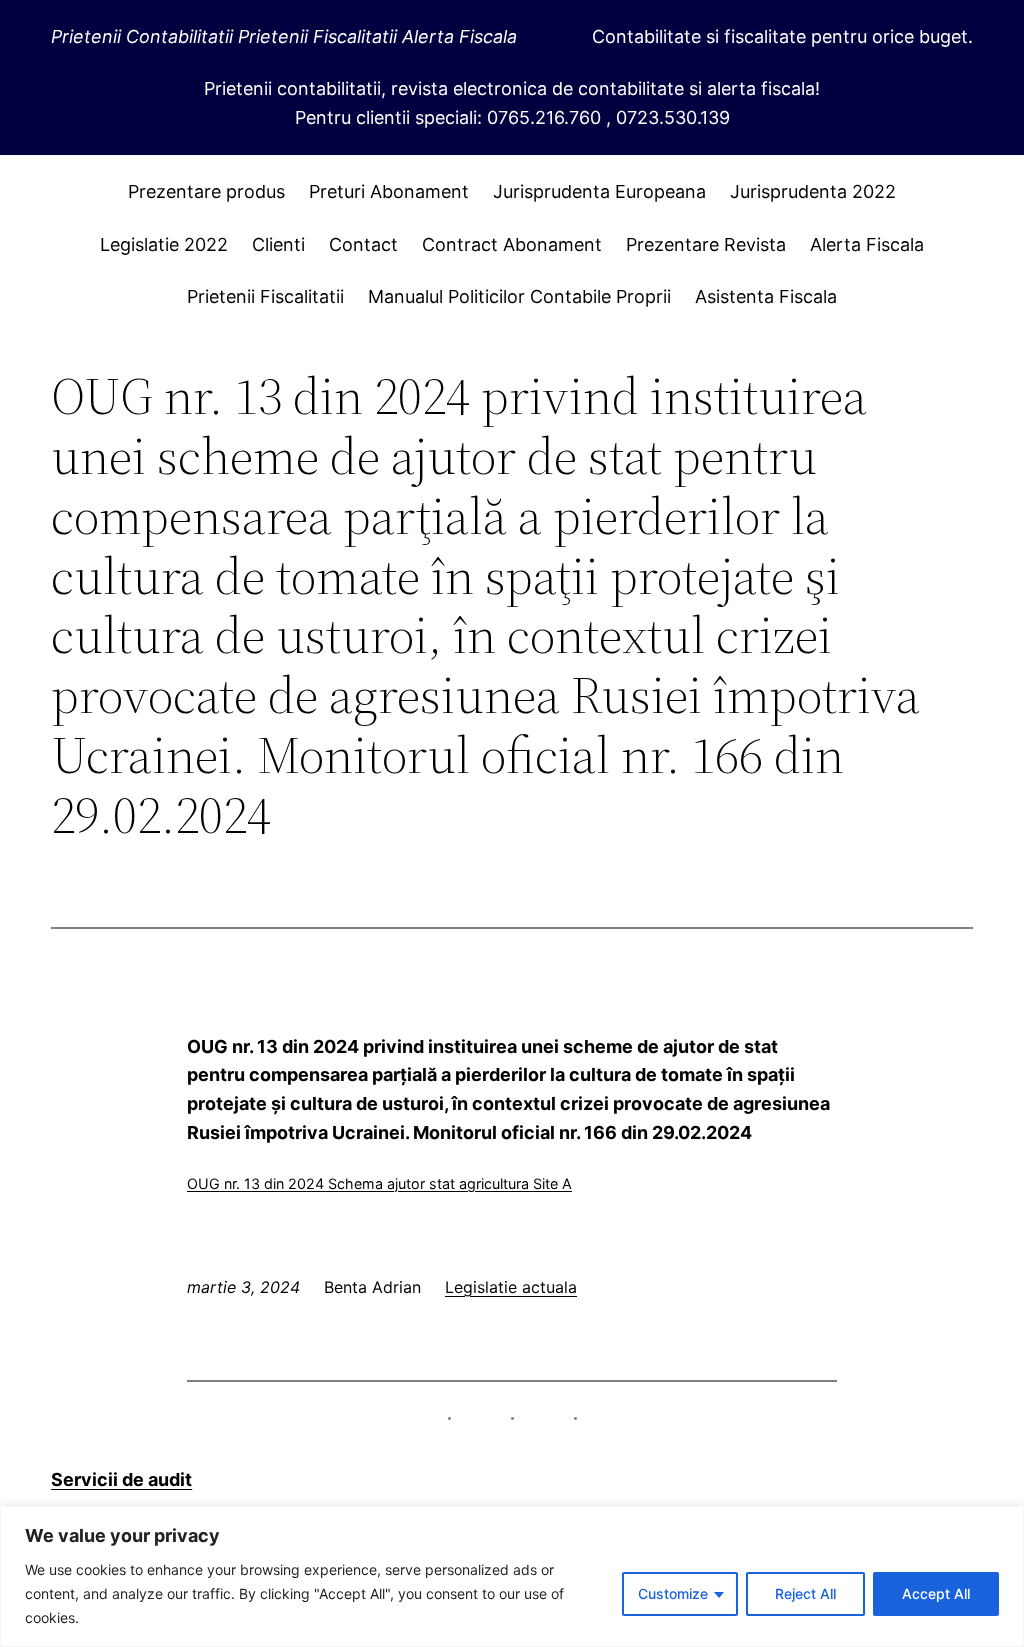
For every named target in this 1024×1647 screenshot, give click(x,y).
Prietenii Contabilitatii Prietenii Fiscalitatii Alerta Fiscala (284, 36)
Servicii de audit (121, 1479)
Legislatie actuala (511, 1287)
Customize (673, 1593)
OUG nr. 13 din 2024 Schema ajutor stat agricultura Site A (379, 1183)
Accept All (936, 1593)
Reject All (805, 1593)
